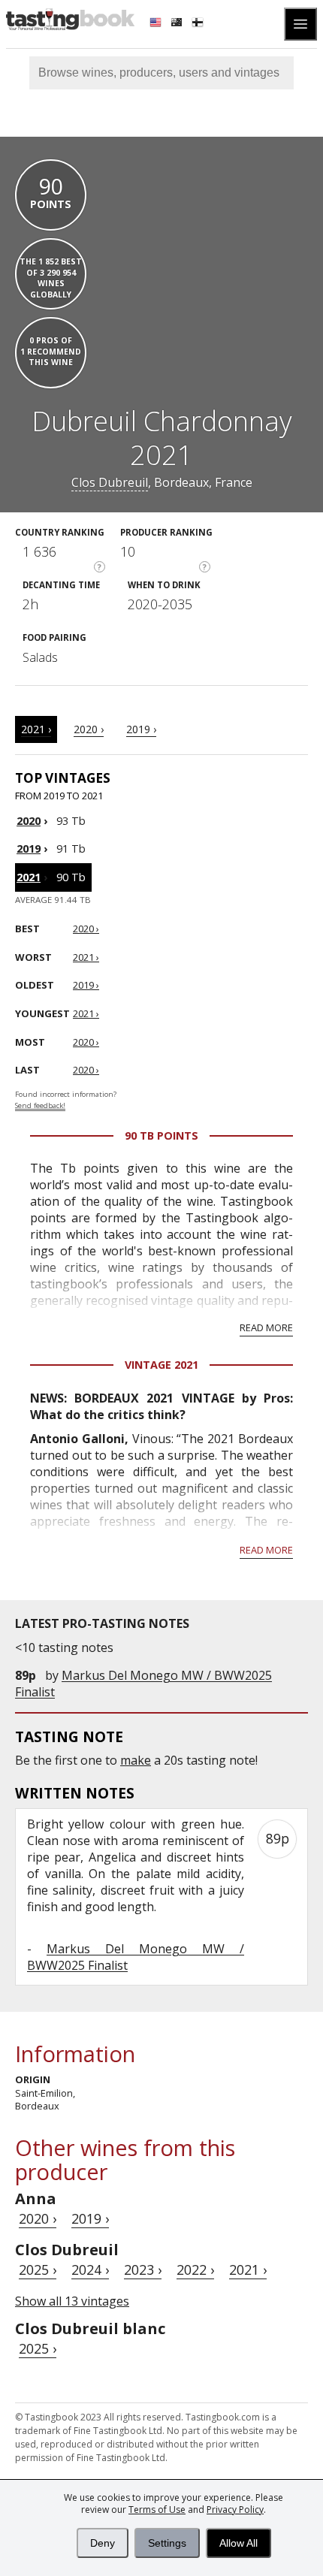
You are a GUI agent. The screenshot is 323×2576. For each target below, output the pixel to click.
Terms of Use (157, 2510)
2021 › (36, 729)
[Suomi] (199, 24)
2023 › (143, 2269)
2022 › (195, 2269)
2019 (29, 849)
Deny (103, 2543)
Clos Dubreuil (110, 482)
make (136, 1760)
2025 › (38, 2269)
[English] (157, 24)
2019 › (141, 729)
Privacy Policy (235, 2510)
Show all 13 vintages (72, 2301)
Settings (167, 2543)
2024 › (90, 2269)
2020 (29, 821)
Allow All (238, 2543)
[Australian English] (178, 24)
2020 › (89, 729)
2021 (29, 877)
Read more (266, 1327)
